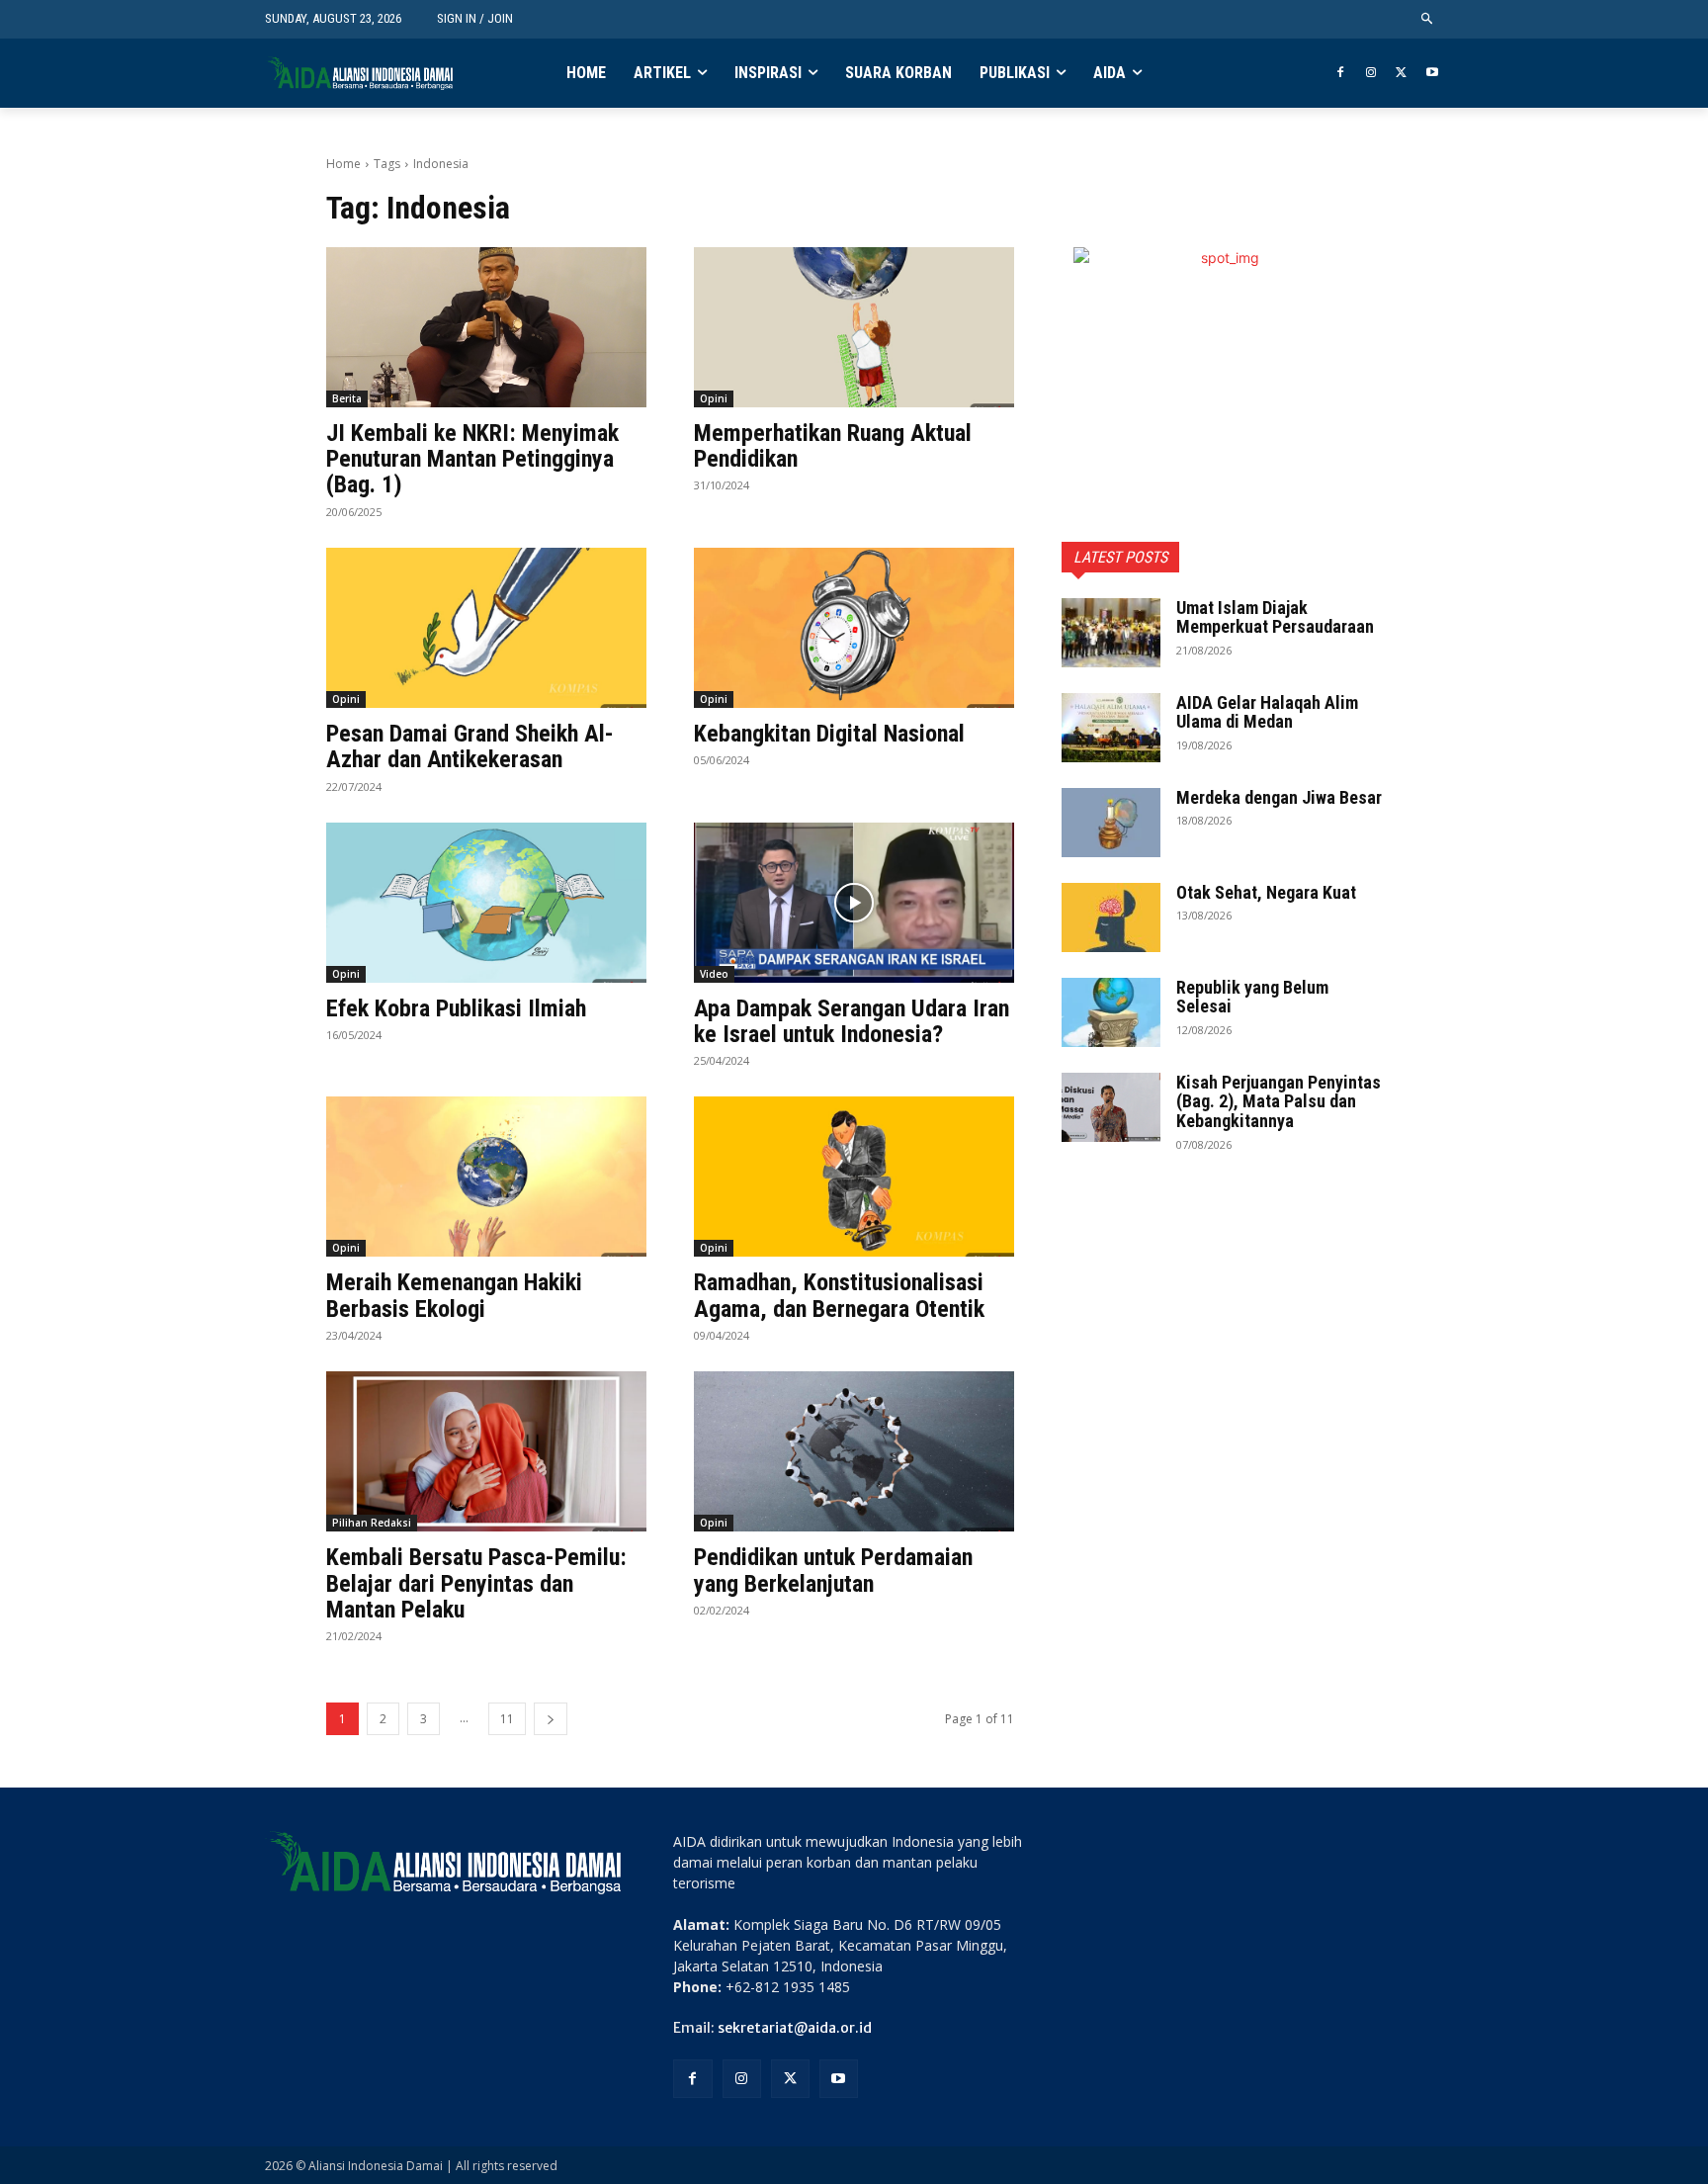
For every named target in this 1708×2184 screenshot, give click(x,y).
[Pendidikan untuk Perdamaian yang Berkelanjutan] (854, 1451)
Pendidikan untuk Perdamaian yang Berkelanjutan (833, 1570)
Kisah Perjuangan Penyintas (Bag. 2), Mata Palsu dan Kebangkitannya (1279, 1102)
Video (714, 974)
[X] (1401, 74)
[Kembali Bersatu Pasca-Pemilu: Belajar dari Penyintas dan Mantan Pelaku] (486, 1451)
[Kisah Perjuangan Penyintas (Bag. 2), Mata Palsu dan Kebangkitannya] (1111, 1107)
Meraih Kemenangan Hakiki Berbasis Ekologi (454, 1295)
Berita (347, 398)
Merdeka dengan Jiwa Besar (1279, 797)
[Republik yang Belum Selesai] (1111, 1012)
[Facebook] (1341, 74)
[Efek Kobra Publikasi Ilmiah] (486, 903)
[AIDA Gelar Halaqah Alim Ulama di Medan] (1111, 728)
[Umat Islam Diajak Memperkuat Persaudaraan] (1111, 633)
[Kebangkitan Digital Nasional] (854, 628)
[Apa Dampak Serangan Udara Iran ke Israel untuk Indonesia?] (854, 903)
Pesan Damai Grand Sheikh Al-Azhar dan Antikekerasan (470, 746)
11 (507, 1719)
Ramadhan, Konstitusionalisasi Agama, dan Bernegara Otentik (839, 1295)
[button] (1428, 19)
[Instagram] (1371, 74)
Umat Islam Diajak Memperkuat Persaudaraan (1275, 617)
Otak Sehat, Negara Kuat (1266, 892)
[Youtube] (1432, 74)
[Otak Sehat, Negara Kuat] (1111, 917)
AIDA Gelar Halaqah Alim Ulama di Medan (1267, 712)
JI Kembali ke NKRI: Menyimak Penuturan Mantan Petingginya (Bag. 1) (472, 459)
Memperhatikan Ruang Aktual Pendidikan (833, 446)
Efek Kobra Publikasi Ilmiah (456, 1008)
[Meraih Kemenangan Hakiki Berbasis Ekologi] (486, 1177)
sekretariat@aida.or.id (795, 2028)
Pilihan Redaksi (372, 1523)
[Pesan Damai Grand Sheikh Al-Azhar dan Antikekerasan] (486, 628)
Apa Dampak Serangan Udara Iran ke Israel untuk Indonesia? (852, 1021)
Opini (714, 398)
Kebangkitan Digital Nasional (829, 734)
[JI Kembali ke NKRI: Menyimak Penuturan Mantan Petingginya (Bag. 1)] (486, 327)
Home (343, 164)
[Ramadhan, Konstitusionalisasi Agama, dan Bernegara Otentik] (854, 1177)
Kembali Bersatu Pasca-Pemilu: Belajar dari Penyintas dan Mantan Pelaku (476, 1583)
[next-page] (551, 1719)
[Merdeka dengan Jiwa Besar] (1111, 823)
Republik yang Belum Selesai (1252, 997)
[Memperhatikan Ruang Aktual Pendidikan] (854, 327)
